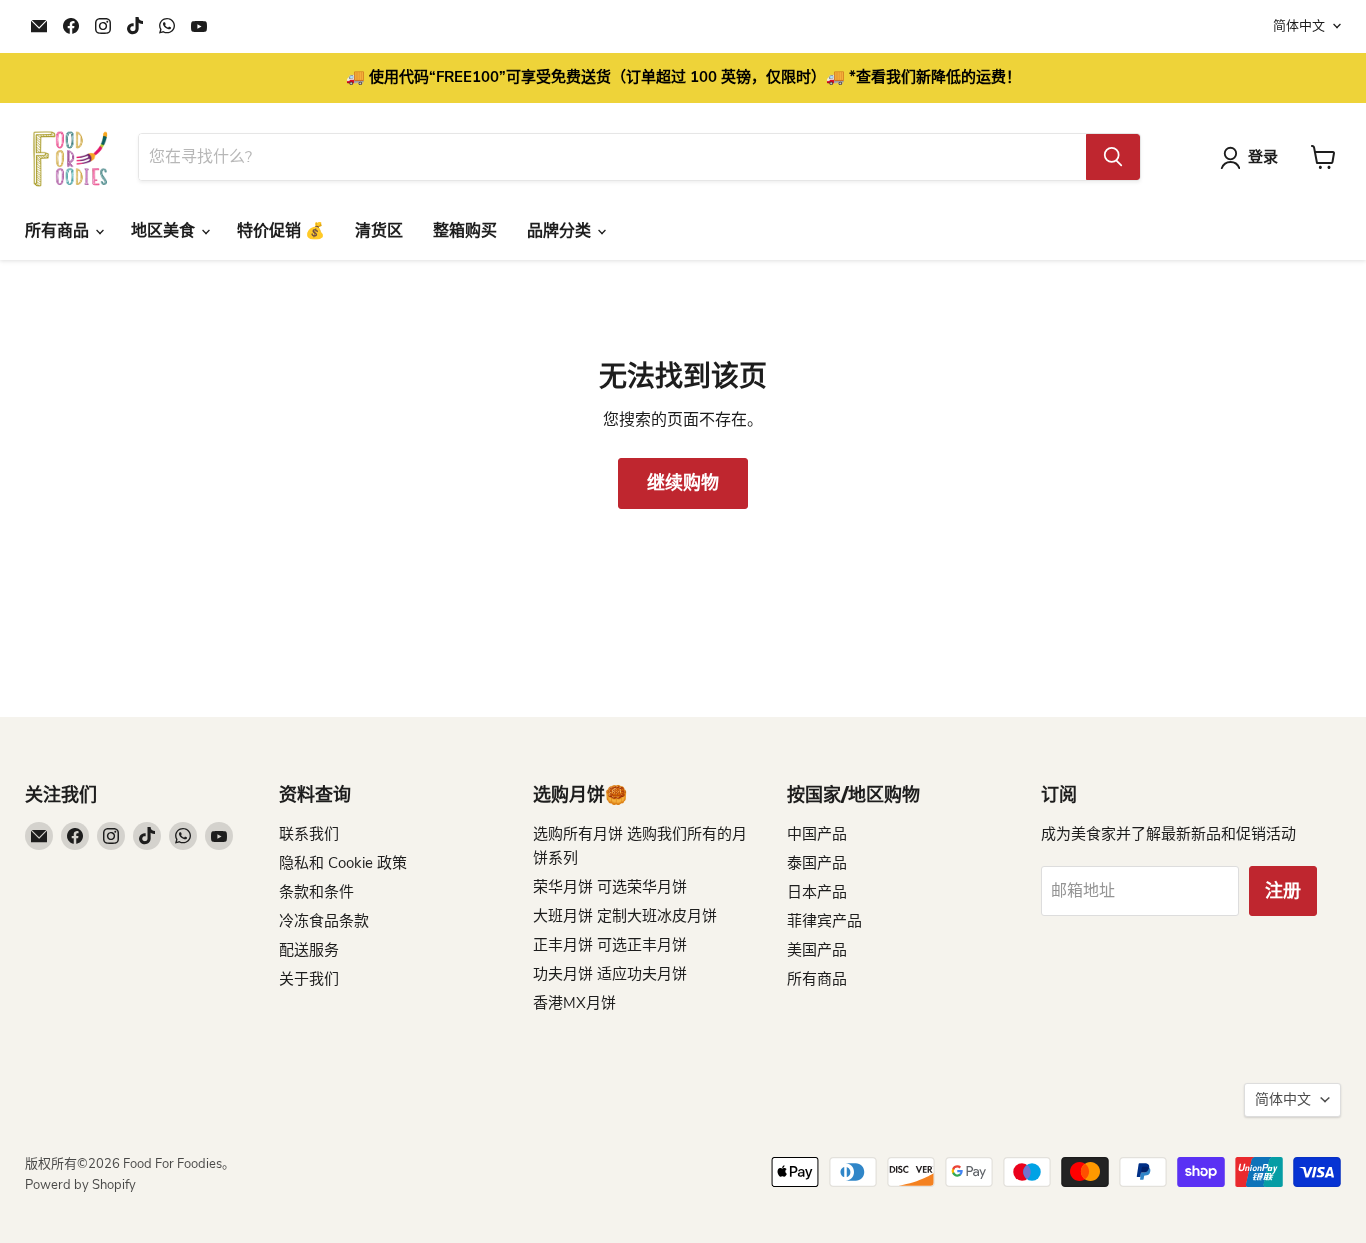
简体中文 (1299, 26)
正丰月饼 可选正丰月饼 (610, 945)
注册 (1283, 891)
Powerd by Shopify (80, 1185)
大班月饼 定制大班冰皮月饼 (625, 916)
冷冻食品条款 (324, 921)
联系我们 (309, 834)
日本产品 (817, 892)
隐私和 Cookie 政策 (343, 863)
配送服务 (309, 950)
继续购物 (683, 483)
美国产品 (817, 950)
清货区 (379, 231)
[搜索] (1113, 157)
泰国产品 (817, 863)
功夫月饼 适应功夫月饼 (610, 974)
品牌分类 (561, 231)
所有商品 (59, 231)
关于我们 (309, 979)
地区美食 (165, 231)
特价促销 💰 (281, 231)
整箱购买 (465, 231)
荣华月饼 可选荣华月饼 (610, 887)
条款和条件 (316, 892)
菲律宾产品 (824, 921)
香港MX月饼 (574, 1003)
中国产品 (817, 834)
